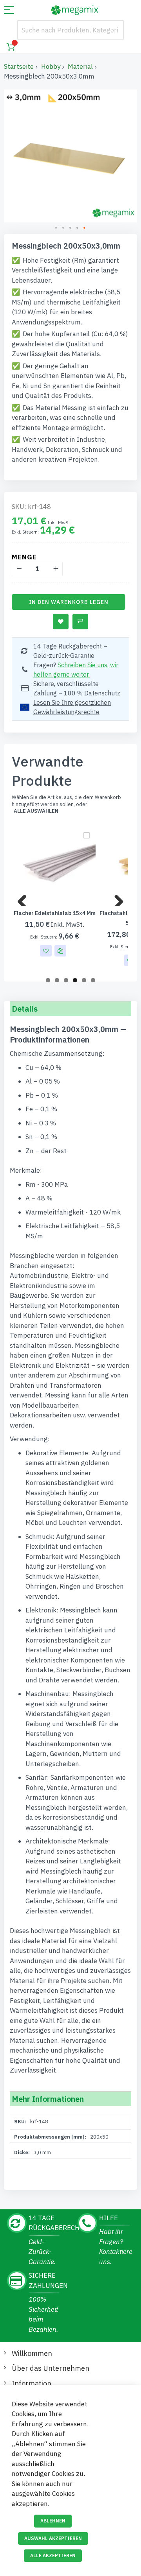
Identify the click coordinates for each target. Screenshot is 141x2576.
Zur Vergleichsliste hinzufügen (80, 622)
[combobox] (70, 30)
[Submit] (114, 30)
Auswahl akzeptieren (53, 2538)
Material (80, 66)
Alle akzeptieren (53, 2555)
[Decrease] (19, 569)
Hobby (51, 66)
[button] (56, 228)
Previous (25, 898)
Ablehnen (53, 2521)
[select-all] (36, 811)
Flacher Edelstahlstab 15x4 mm (55, 913)
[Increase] (55, 569)
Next (116, 898)
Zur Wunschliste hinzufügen (61, 622)
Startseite (19, 66)
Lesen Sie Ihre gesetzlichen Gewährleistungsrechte (72, 707)
